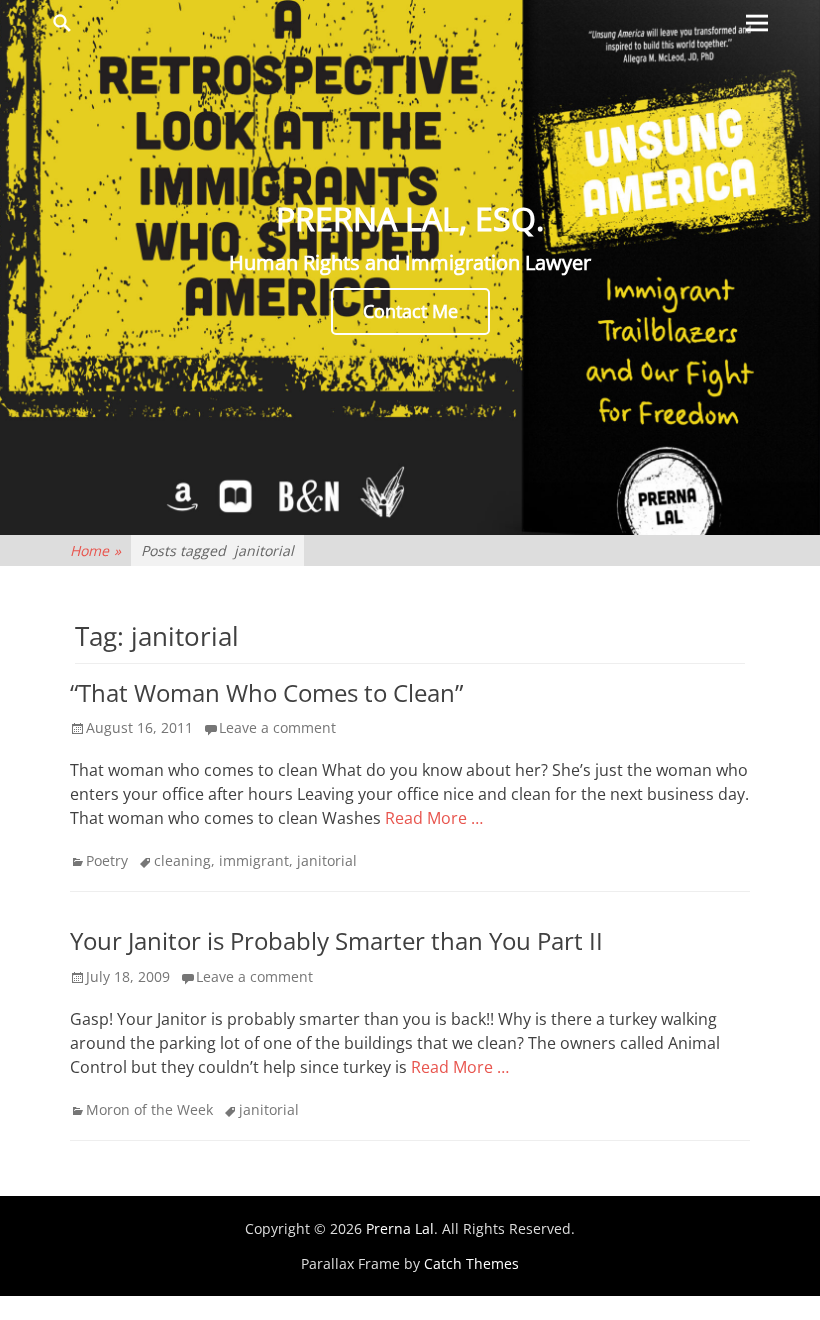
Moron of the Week (149, 1109)
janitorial (327, 860)
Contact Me (410, 311)
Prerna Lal (400, 1228)
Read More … (434, 818)
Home (95, 550)
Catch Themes (471, 1263)
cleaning (182, 860)
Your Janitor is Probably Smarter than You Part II (336, 940)
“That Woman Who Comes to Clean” (266, 692)
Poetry (107, 860)
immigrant (254, 860)
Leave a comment (277, 727)
